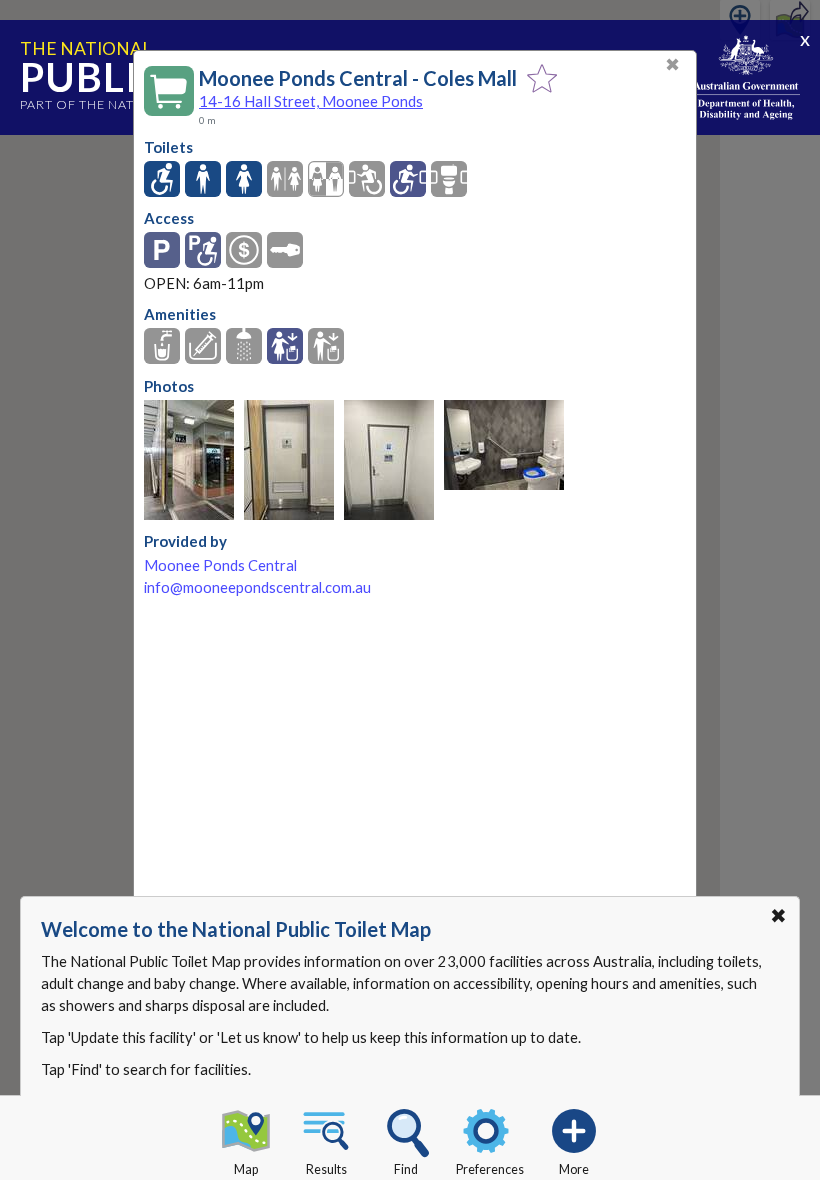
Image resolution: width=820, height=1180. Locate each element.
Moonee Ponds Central (220, 565)
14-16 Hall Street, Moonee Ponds (311, 101)
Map (246, 1169)
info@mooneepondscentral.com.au (257, 587)
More (574, 1169)
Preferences (490, 1169)
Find (406, 1169)
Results (326, 1169)
